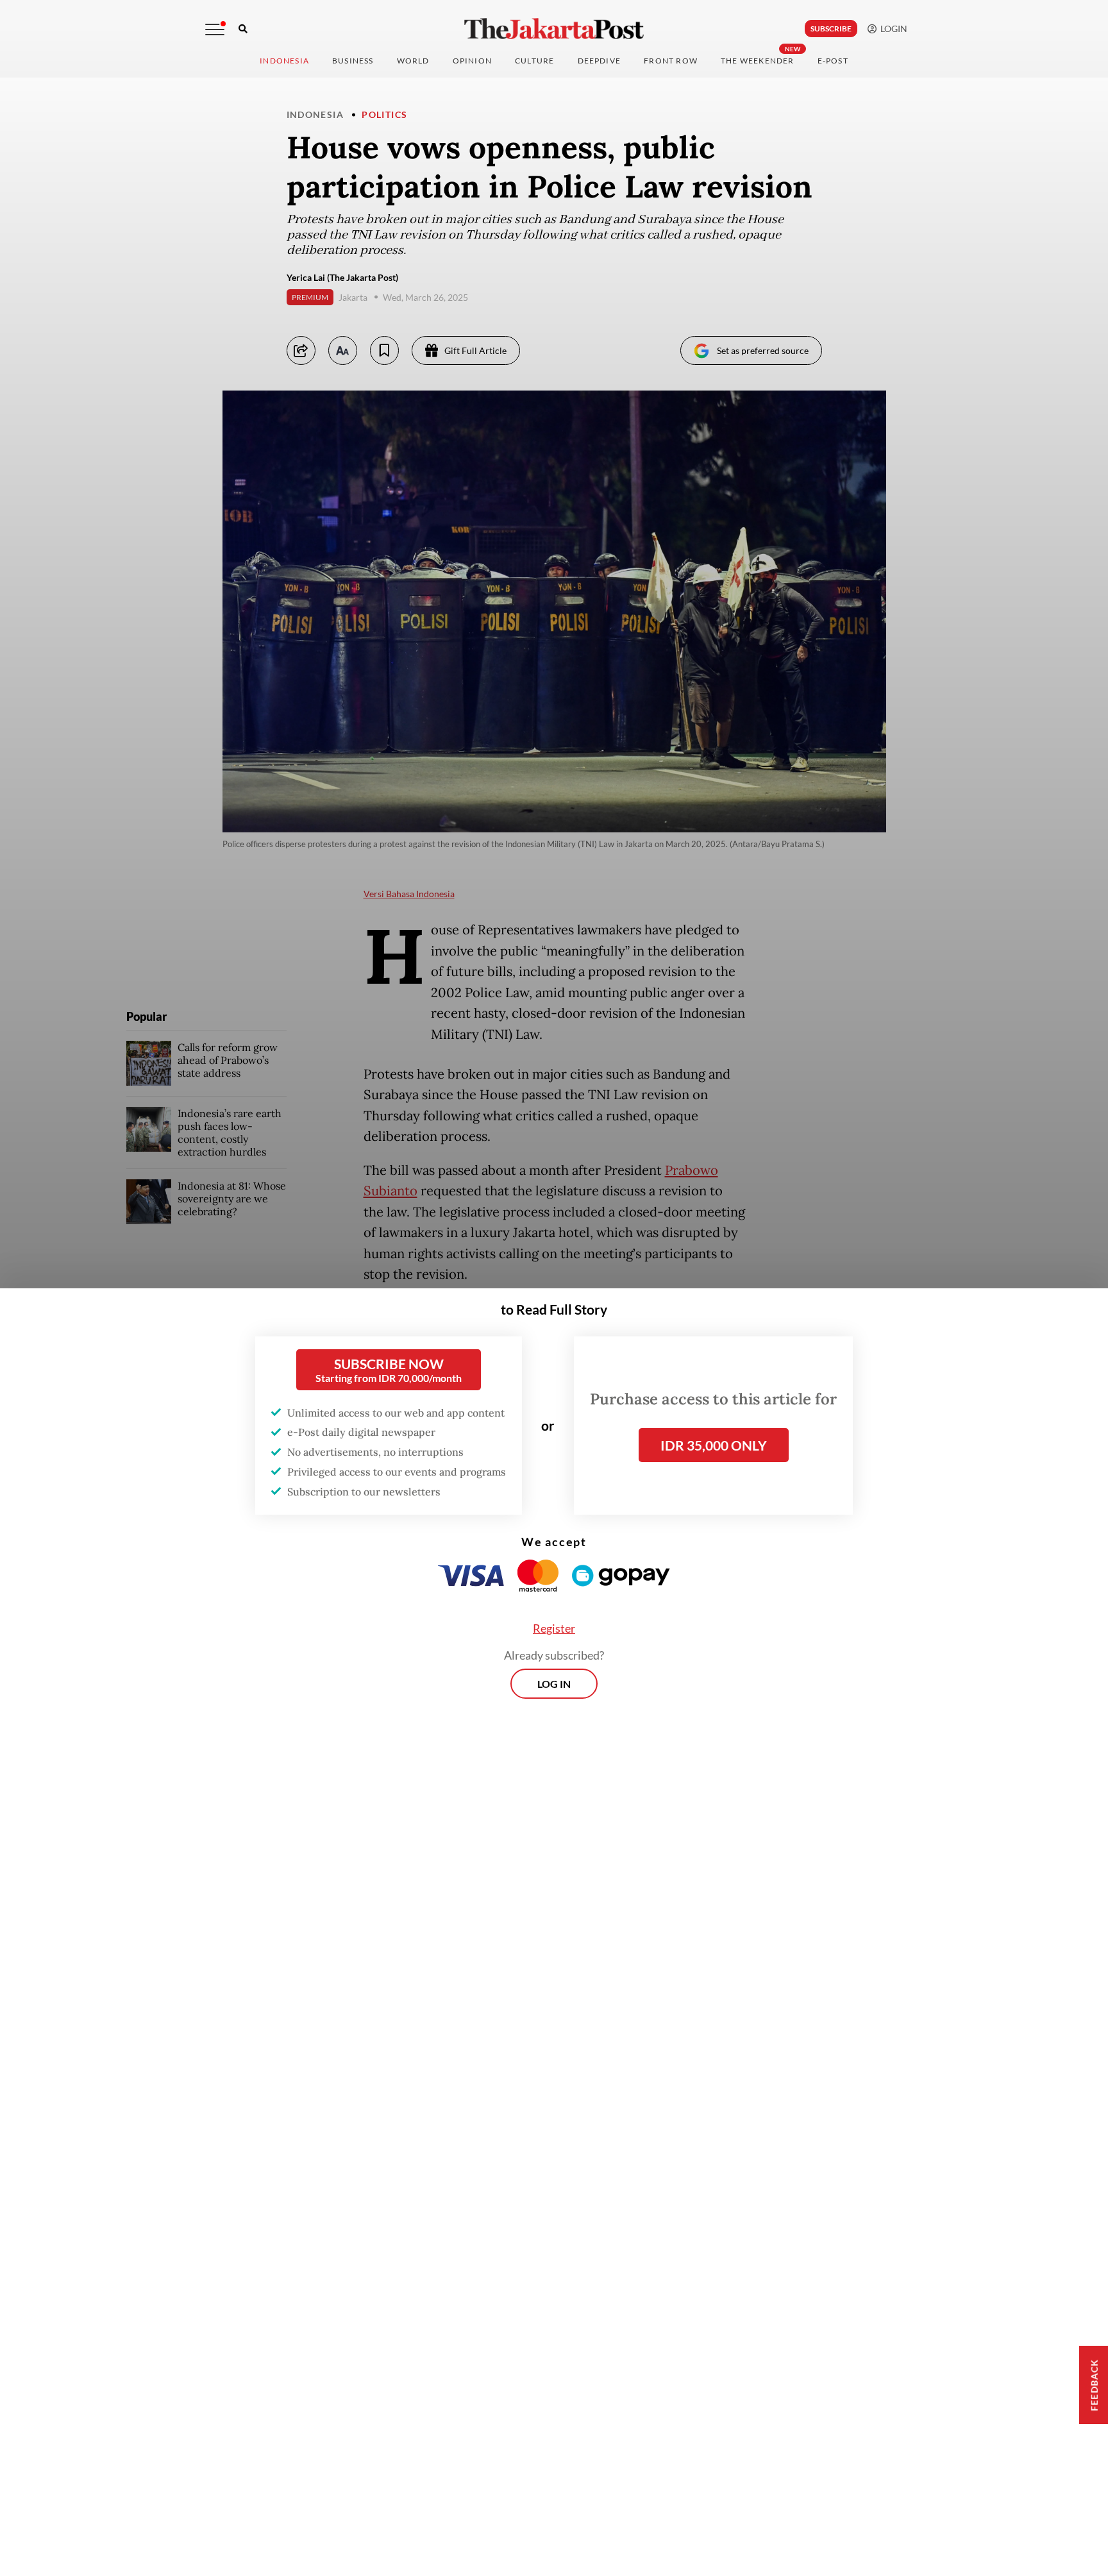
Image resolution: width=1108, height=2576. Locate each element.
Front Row (671, 61)
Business (353, 61)
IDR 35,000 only (714, 1445)
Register (554, 1628)
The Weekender (758, 61)
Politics (384, 114)
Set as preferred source (763, 350)
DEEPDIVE (600, 61)
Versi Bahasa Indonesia (409, 894)
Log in (554, 1684)
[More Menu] (215, 29)
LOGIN (892, 29)
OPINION (472, 61)
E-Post (833, 61)
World (413, 61)
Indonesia (284, 61)
